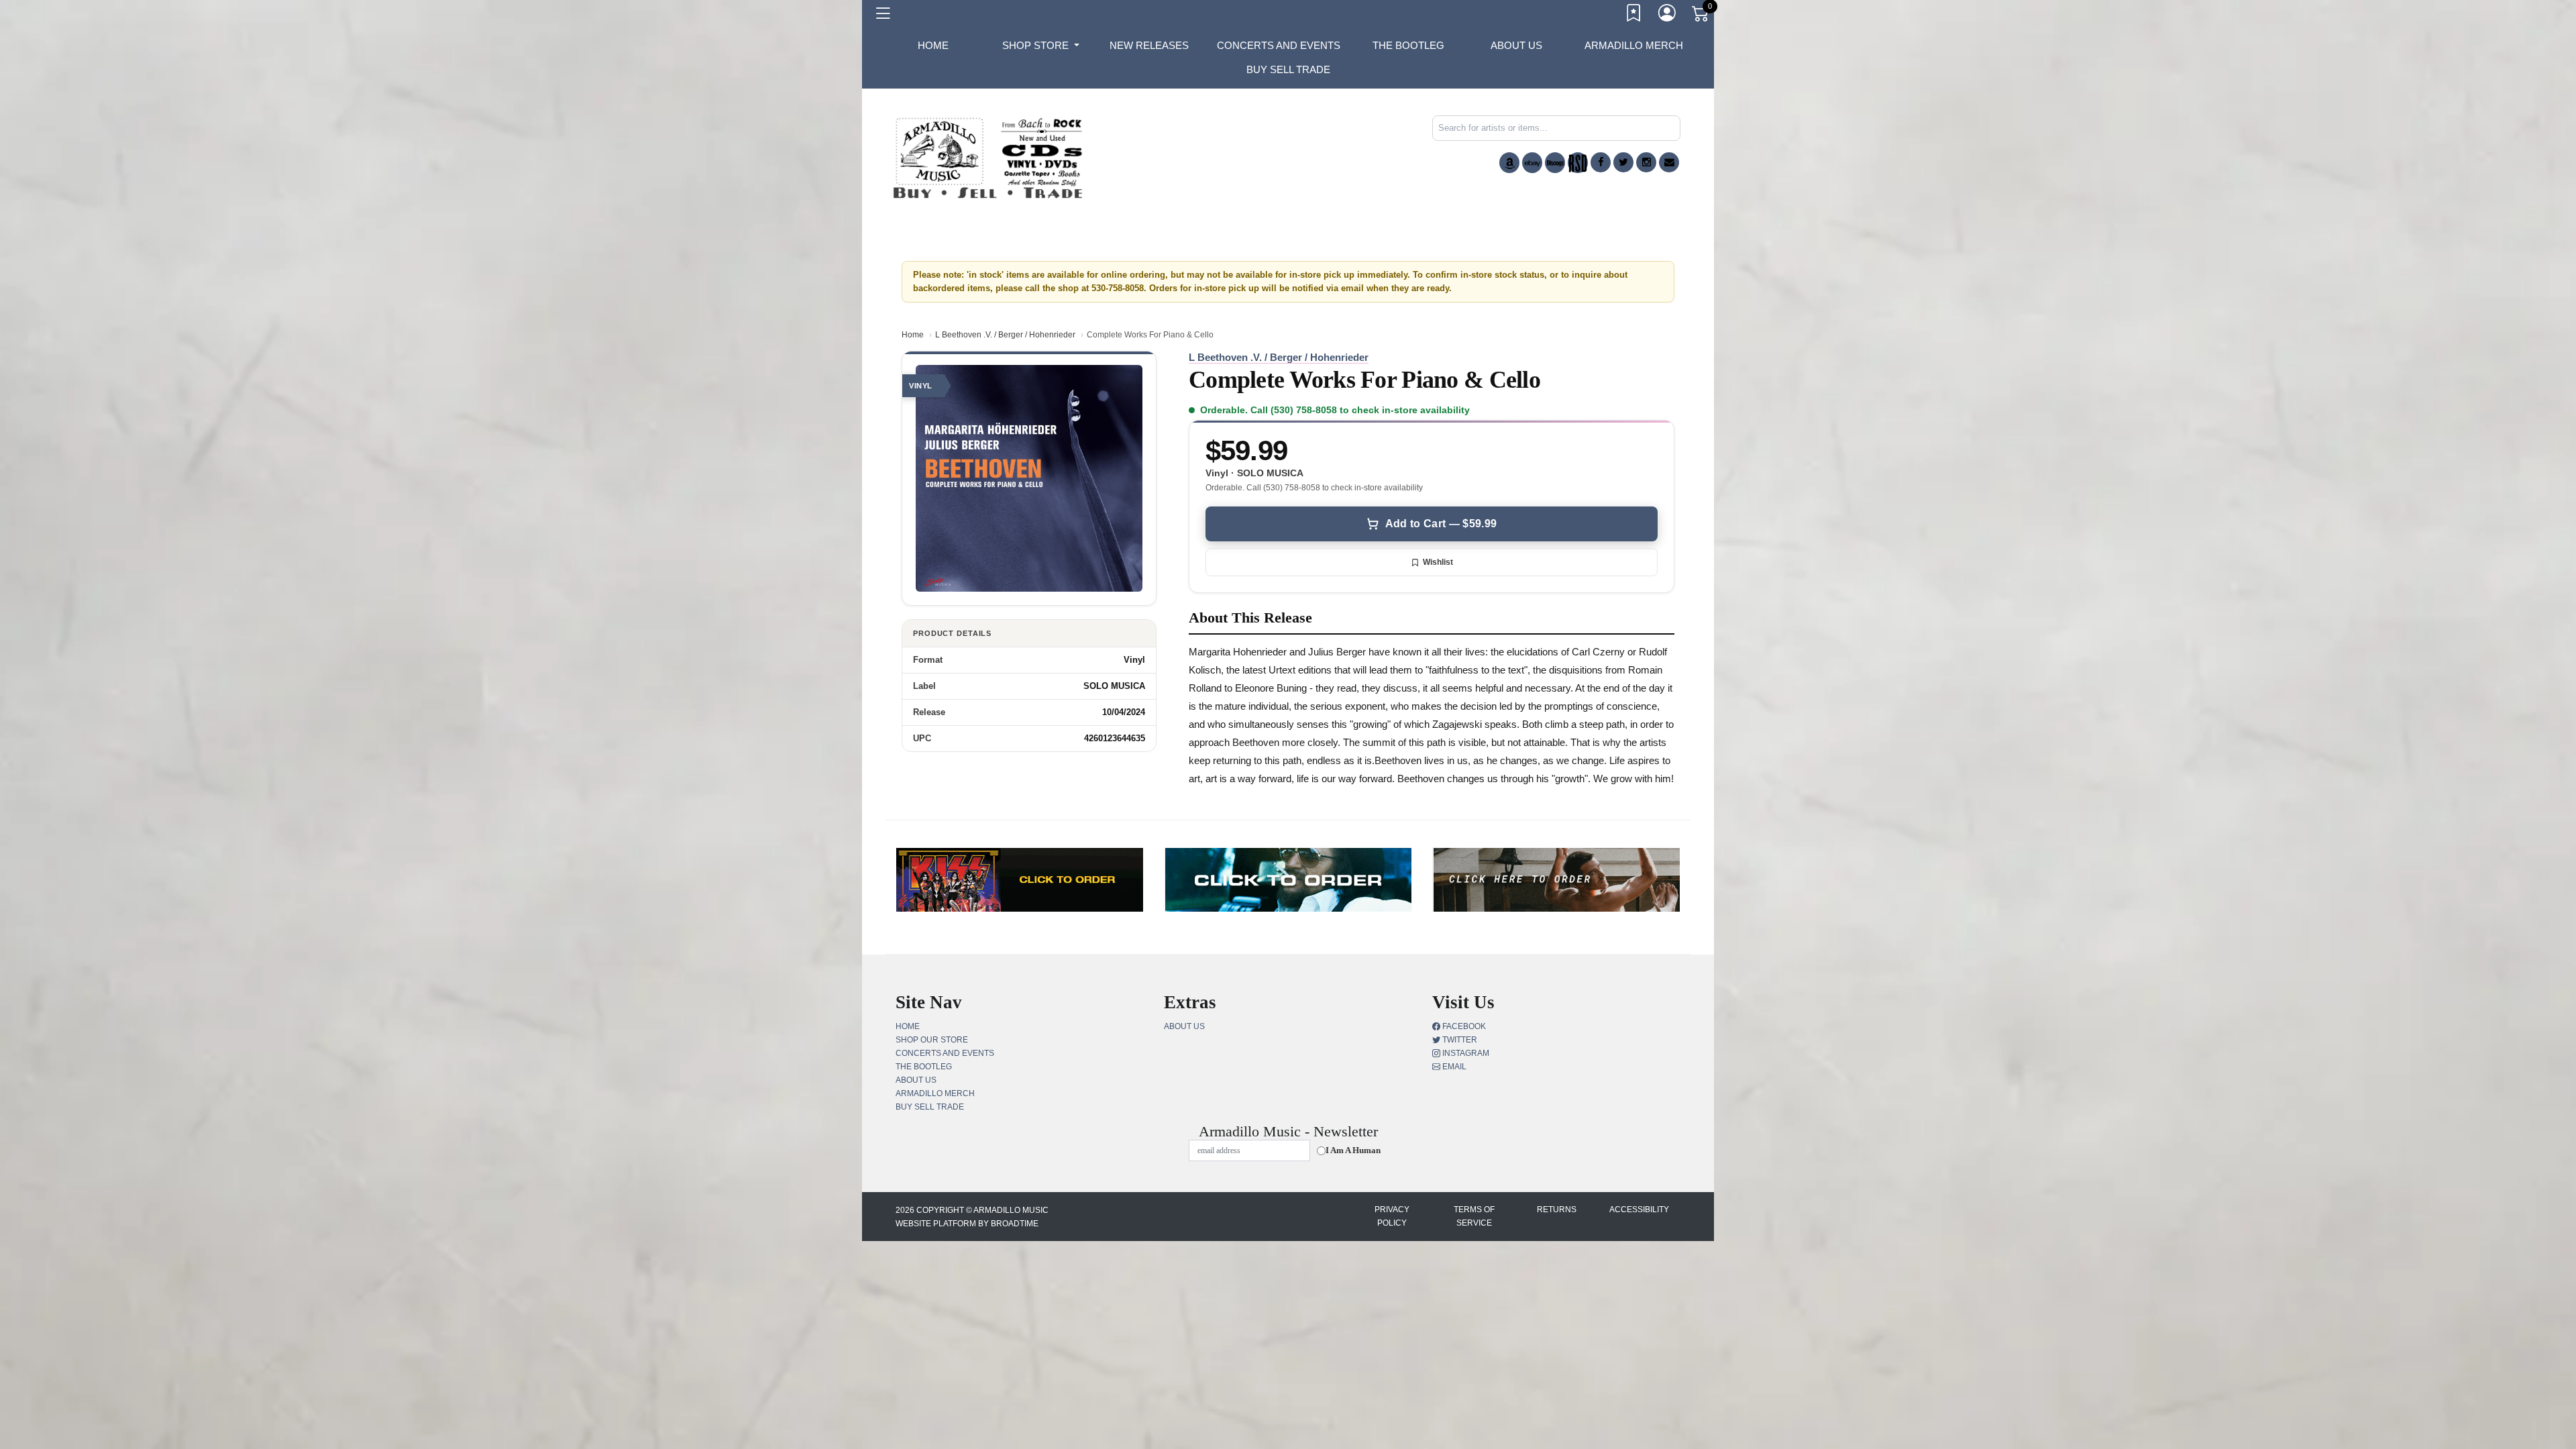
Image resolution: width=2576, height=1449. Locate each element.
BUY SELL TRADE (1288, 69)
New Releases (1149, 45)
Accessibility (1639, 1210)
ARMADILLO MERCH (1634, 45)
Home (913, 335)
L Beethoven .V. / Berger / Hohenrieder (1005, 335)
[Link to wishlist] (1634, 15)
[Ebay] (1532, 163)
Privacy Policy (1392, 1216)
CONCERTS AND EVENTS (1279, 45)
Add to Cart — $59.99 (1441, 524)
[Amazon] (1509, 163)
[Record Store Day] (1578, 163)
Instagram (1465, 1053)
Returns (1557, 1210)
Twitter (1459, 1040)
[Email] (1669, 162)
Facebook (1463, 1026)
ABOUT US (1516, 45)
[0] (1701, 16)
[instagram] (1646, 162)
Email (1453, 1067)
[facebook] (1601, 162)
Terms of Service (1474, 1216)
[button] (1041, 46)
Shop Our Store (932, 1040)
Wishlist (1438, 562)
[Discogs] (1555, 163)
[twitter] (1623, 162)
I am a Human (1353, 1150)
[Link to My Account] (1668, 15)
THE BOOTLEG (1408, 45)
